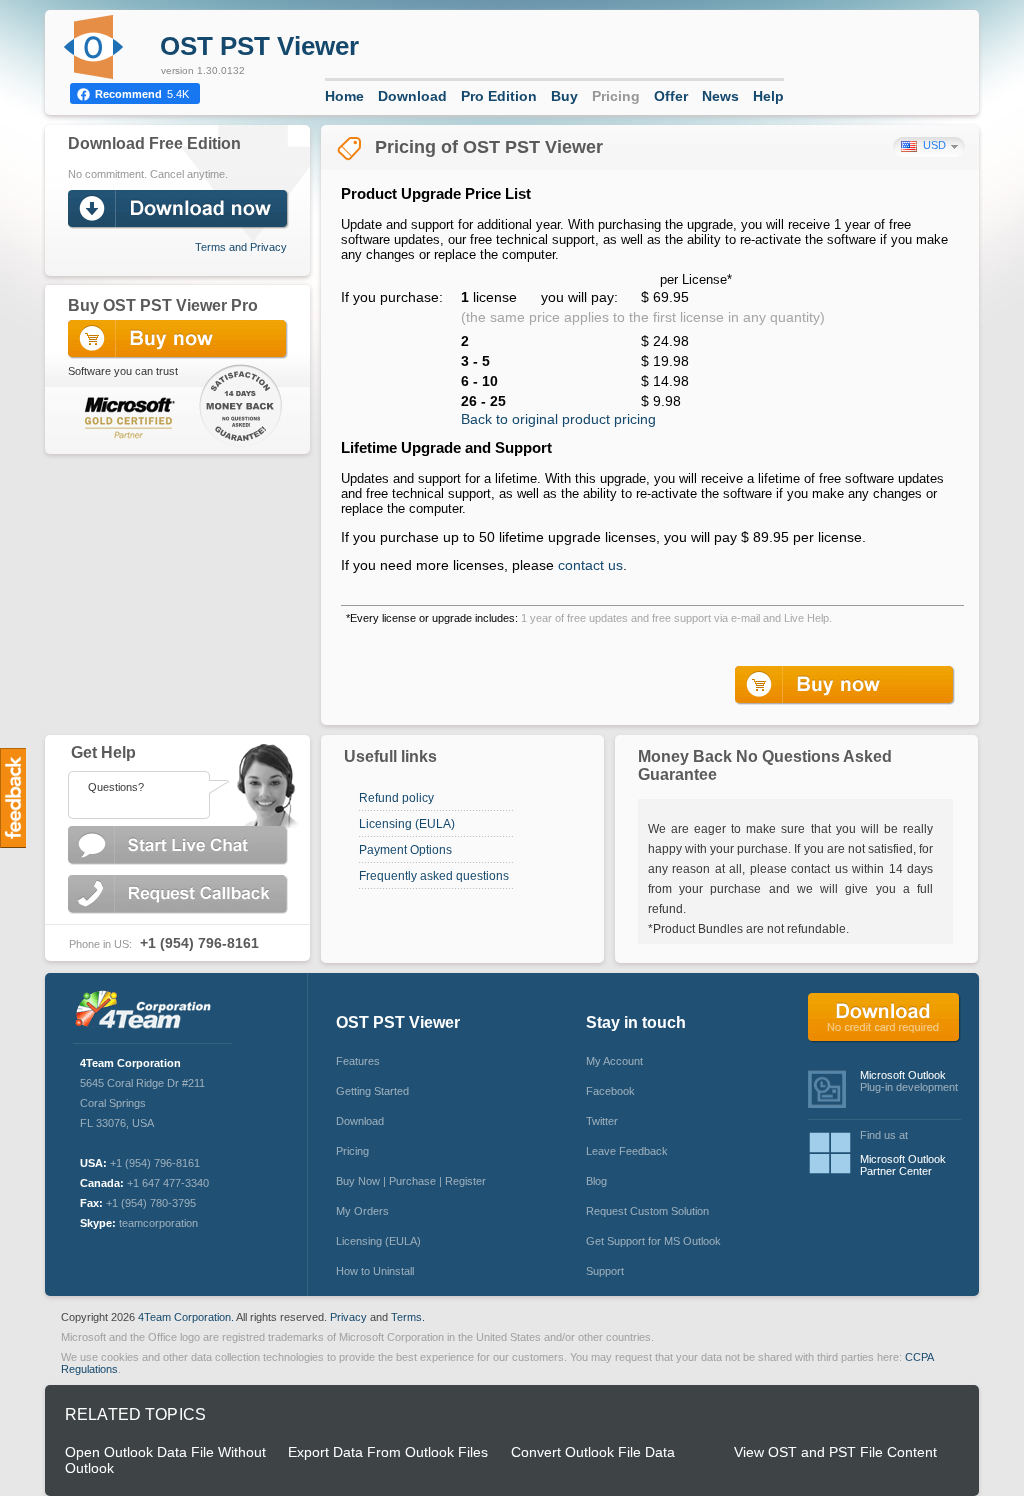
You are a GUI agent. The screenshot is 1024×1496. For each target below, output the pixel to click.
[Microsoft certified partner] (121, 416)
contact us (590, 565)
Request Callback (180, 894)
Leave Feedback (627, 1151)
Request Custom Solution (647, 1211)
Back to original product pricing (558, 419)
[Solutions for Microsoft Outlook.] (148, 1011)
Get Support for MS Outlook (653, 1241)
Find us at (903, 1153)
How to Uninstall (375, 1271)
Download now (180, 209)
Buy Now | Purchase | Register (411, 1181)
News (720, 96)
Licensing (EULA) (407, 824)
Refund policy (396, 798)
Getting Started (372, 1091)
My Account (614, 1061)
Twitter (602, 1121)
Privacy (348, 1317)
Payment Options (405, 850)
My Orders (362, 1211)
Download (412, 96)
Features (358, 1061)
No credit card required (884, 1018)
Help (768, 96)
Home (344, 96)
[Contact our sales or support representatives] (177, 781)
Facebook (610, 1091)
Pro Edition (499, 96)
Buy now (847, 685)
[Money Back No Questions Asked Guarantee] (242, 410)
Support (605, 1271)
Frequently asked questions (434, 876)
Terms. (408, 1317)
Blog (596, 1181)
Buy (564, 96)
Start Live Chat (180, 845)
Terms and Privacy (241, 247)
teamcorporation (158, 1223)
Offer (671, 96)
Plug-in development (909, 1081)
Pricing (616, 96)
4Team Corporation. (186, 1317)
